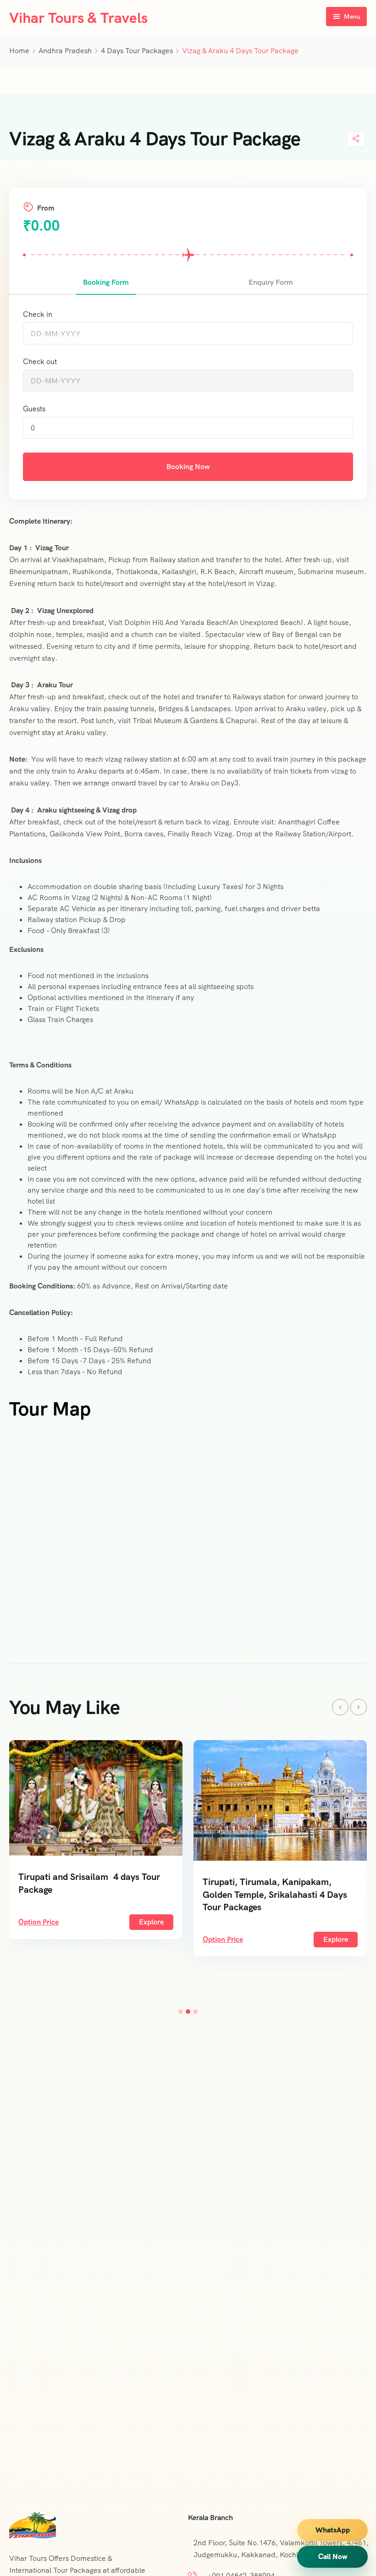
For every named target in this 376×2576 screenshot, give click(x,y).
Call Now (333, 2557)
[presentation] (340, 1707)
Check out (40, 362)
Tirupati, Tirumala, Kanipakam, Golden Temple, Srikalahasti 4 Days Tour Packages (275, 1895)
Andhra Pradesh (65, 51)
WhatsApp (333, 2530)
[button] (181, 2012)
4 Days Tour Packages (137, 51)
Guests (34, 409)
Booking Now (188, 467)
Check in (38, 314)
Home (19, 51)
